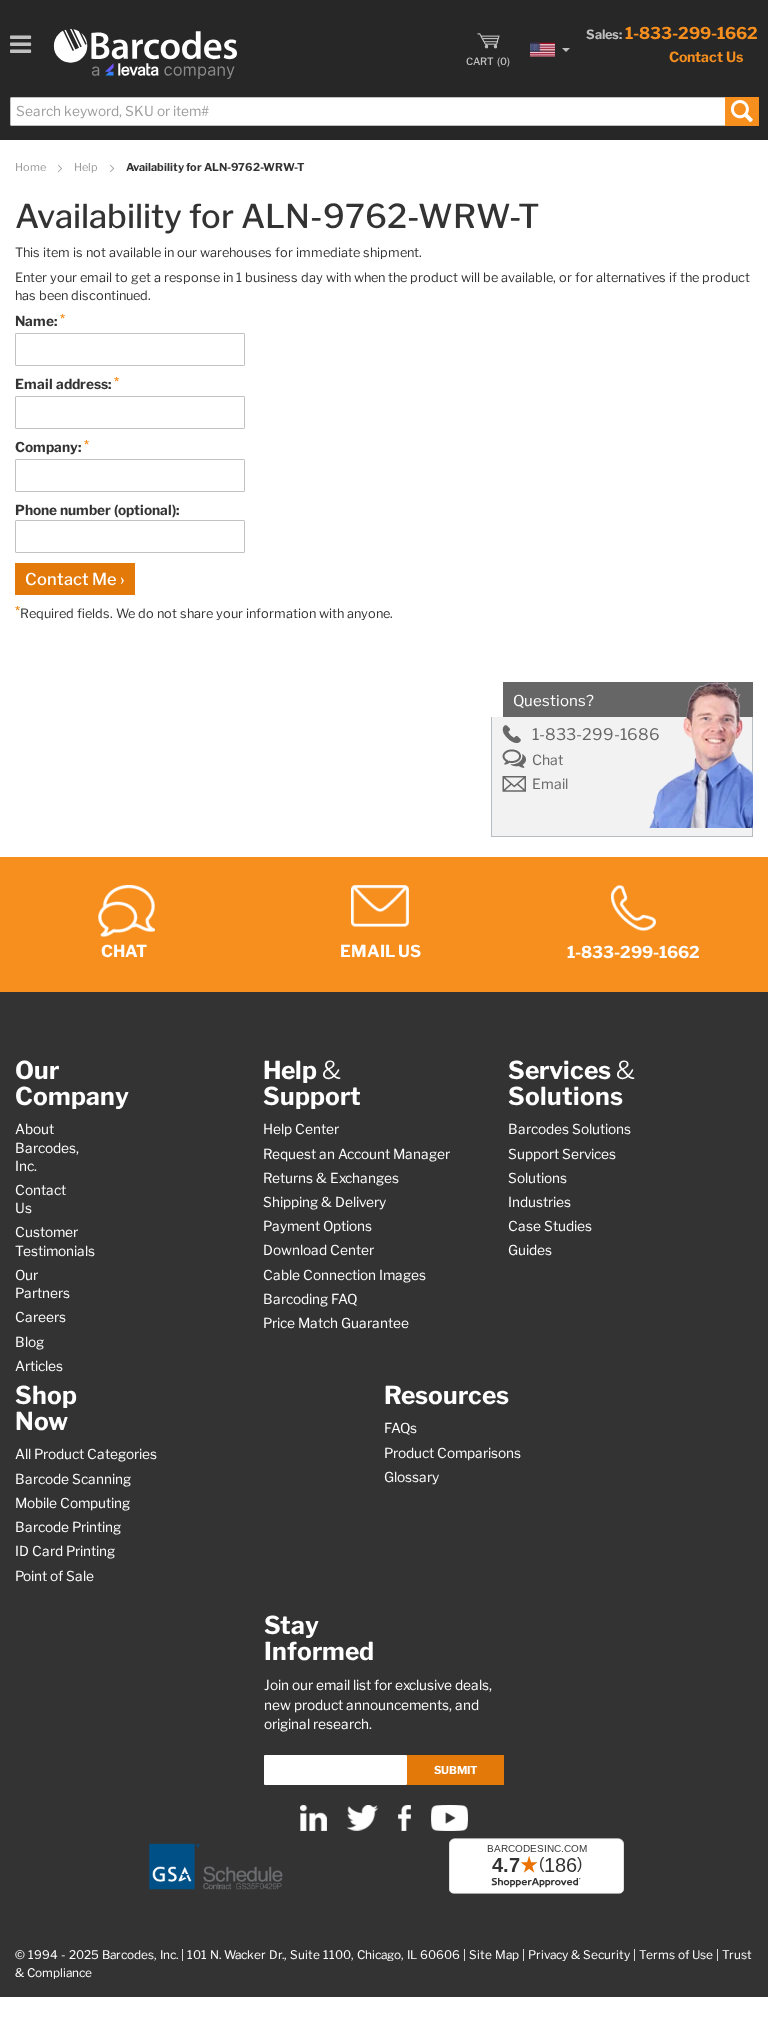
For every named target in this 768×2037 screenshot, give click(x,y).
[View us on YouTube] (449, 1826)
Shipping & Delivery (324, 1202)
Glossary (411, 1477)
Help (87, 167)
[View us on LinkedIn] (313, 1826)
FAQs (400, 1428)
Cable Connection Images (344, 1275)
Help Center (301, 1129)
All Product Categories (86, 1454)
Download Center (318, 1250)
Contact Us (706, 56)
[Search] (741, 111)
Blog (29, 1342)
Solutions (537, 1178)
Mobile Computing (72, 1503)
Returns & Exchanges (331, 1178)
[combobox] (383, 111)
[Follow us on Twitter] (362, 1826)
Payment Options (317, 1226)
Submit (455, 1770)
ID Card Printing (65, 1551)
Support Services (562, 1154)
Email (550, 784)
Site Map (494, 1955)
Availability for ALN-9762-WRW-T (215, 167)
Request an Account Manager (356, 1154)
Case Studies (550, 1226)
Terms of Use (676, 1955)
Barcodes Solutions (569, 1129)
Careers (40, 1317)
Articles (39, 1366)
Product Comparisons (452, 1453)
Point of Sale (54, 1576)
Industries (539, 1202)
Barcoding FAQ (310, 1299)
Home (31, 167)
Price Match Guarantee (336, 1323)
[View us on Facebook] (404, 1826)
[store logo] (145, 54)
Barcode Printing (68, 1527)
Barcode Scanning (73, 1479)
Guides (530, 1250)
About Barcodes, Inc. (47, 1147)
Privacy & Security (579, 1955)
